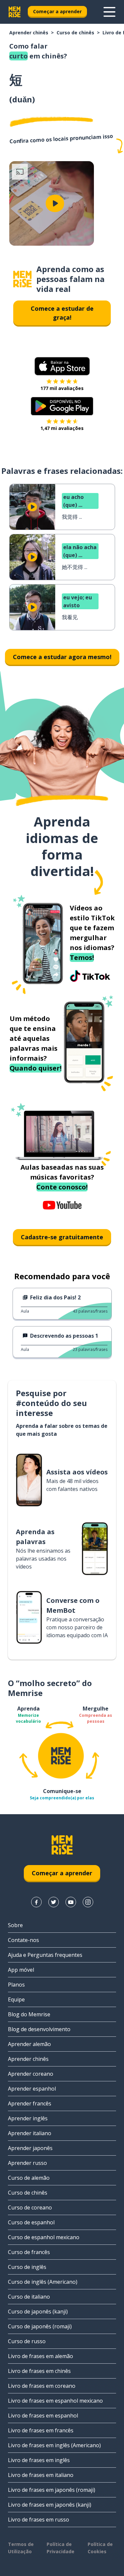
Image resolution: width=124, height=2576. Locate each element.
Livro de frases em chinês (39, 2371)
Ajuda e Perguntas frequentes (45, 1955)
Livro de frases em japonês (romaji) (52, 2490)
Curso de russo (27, 2341)
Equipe (16, 1999)
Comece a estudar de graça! (62, 313)
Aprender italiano (30, 2133)
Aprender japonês (30, 2148)
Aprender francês (30, 2103)
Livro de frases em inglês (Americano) (54, 2445)
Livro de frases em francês (41, 2430)
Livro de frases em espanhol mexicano (55, 2401)
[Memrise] (15, 12)
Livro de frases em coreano (42, 2386)
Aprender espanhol (32, 2089)
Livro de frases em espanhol (43, 2416)
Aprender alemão (29, 2044)
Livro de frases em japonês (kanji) (50, 2505)
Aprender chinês (29, 33)
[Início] (22, 279)
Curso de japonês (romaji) (40, 2326)
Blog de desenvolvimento (39, 2029)
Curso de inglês (27, 2267)
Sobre (15, 1925)
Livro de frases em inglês (39, 2460)
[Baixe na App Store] (62, 366)
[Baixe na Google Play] (62, 406)
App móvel (21, 1970)
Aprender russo (27, 2163)
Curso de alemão (29, 2178)
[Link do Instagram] (88, 1902)
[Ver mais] (109, 12)
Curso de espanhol (31, 2222)
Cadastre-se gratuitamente (62, 1237)
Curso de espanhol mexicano (44, 2237)
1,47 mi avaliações (62, 428)
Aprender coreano (31, 2074)
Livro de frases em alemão (41, 2356)
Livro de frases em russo (39, 2520)
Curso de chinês (75, 33)
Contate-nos (23, 1940)
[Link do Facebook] (36, 1902)
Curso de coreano (30, 2207)
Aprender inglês (28, 2118)
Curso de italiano (29, 2297)
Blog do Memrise (29, 2014)
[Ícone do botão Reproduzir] (55, 203)
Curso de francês (29, 2252)
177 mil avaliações (62, 388)
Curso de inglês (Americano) (43, 2282)
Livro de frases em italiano (41, 2475)
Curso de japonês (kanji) (38, 2311)
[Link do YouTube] (71, 1902)
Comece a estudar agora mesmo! (62, 657)
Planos (16, 1985)
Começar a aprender (57, 11)
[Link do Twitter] (54, 1902)
